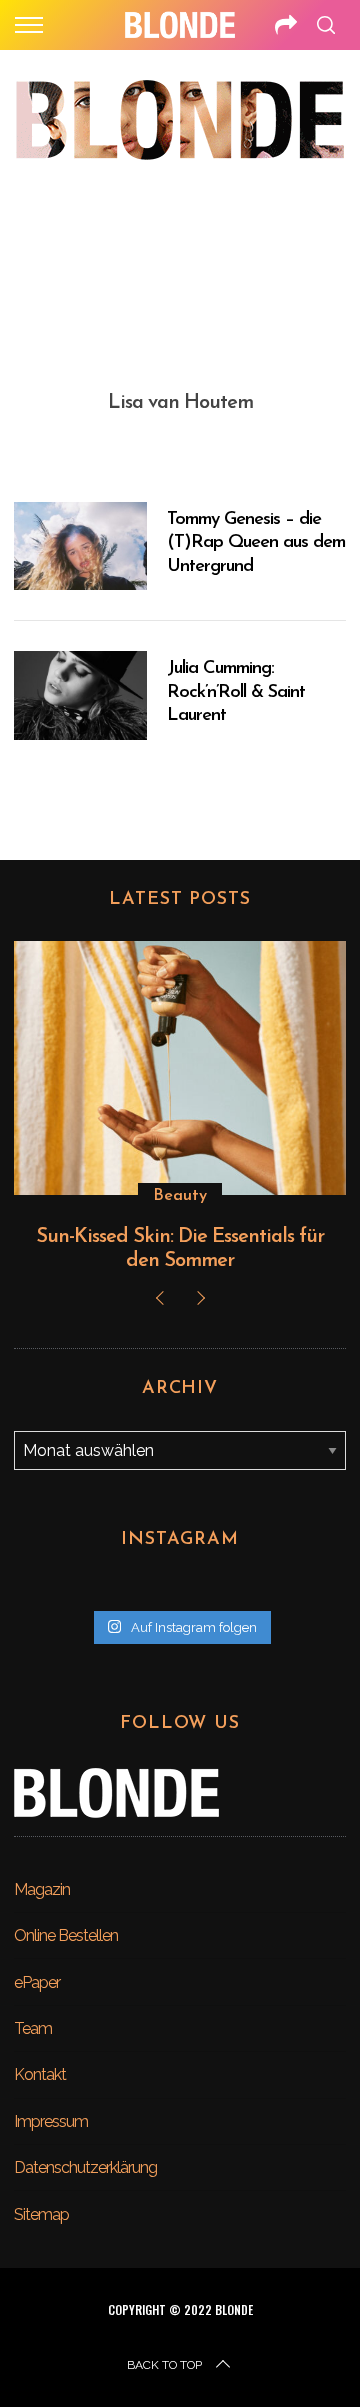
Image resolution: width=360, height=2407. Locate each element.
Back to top (164, 2365)
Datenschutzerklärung (85, 2167)
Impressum (51, 2121)
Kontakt (40, 2074)
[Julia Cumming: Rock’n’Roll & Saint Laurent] (80, 695)
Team (33, 2028)
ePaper (37, 1982)
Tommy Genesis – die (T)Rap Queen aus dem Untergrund (256, 543)
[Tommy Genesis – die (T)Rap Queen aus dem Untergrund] (80, 546)
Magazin (42, 1889)
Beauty (180, 1196)
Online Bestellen (66, 1935)
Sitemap (41, 2214)
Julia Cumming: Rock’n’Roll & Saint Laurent (236, 692)
